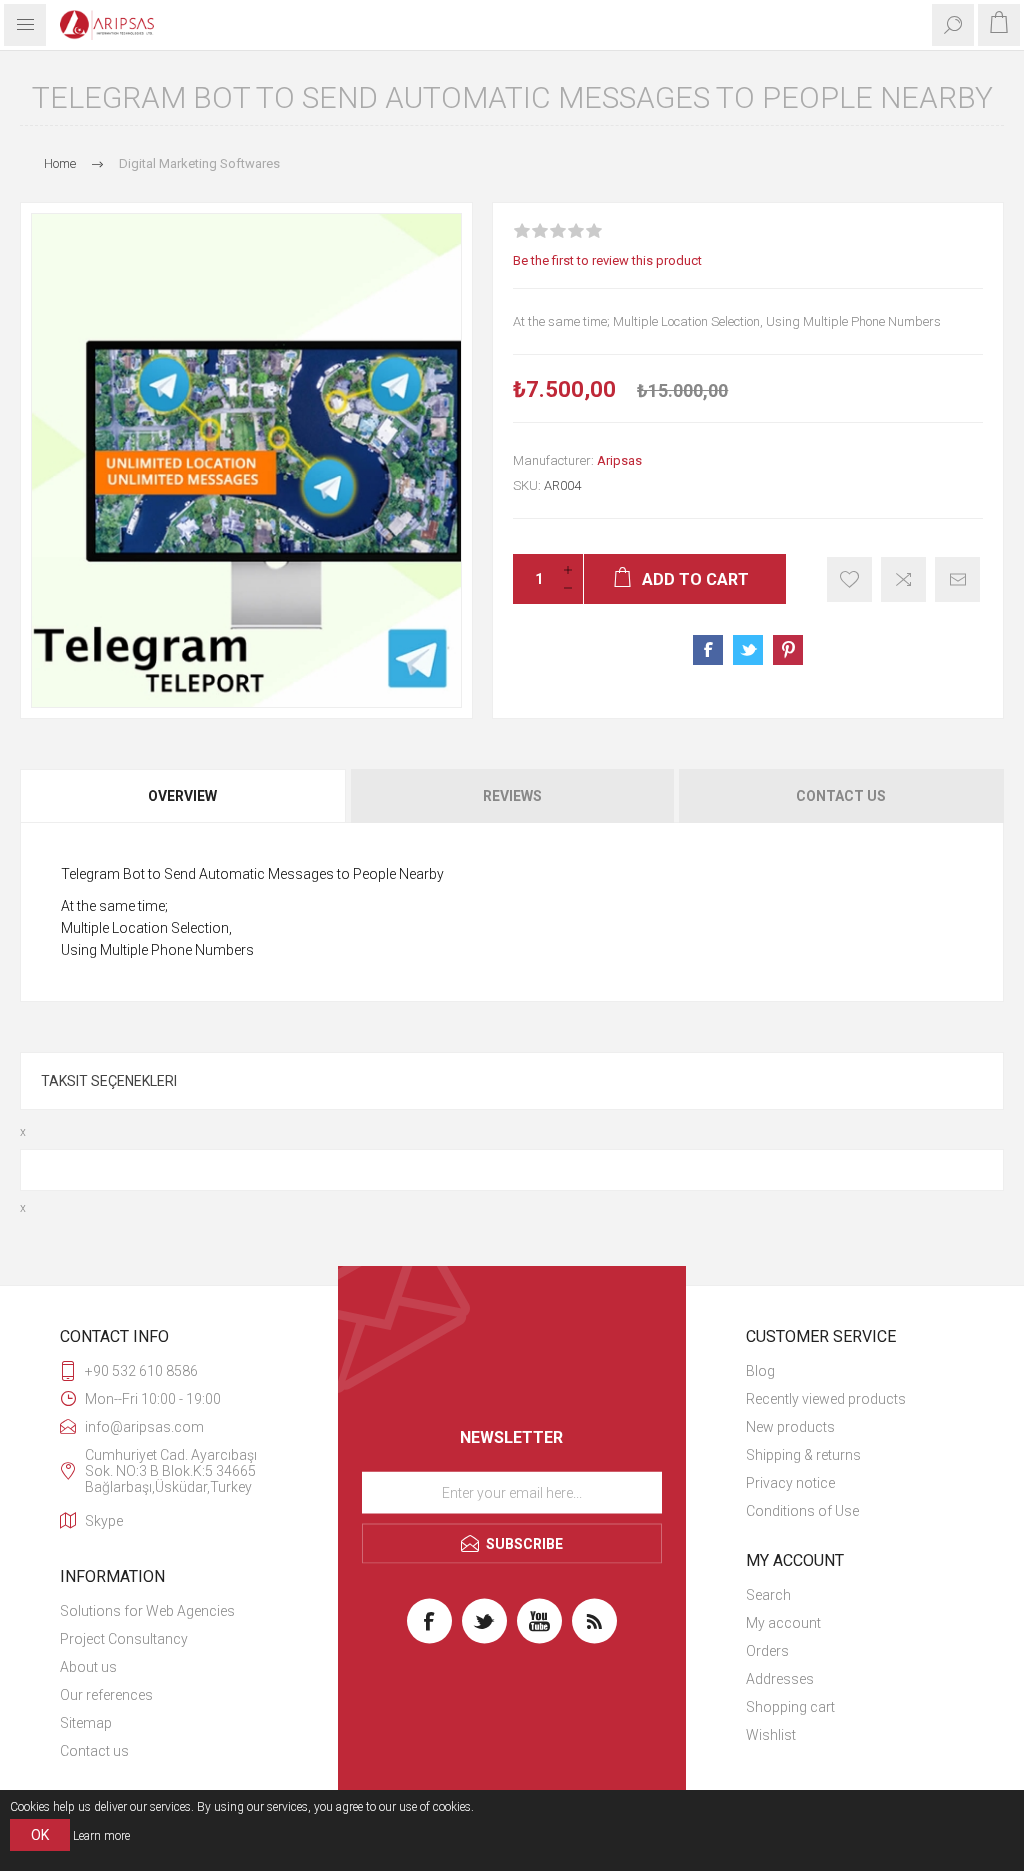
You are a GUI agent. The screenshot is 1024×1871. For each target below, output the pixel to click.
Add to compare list (903, 579)
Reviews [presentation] (512, 796)
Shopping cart (790, 1707)
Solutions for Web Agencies (147, 1611)
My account (783, 1623)
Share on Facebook (708, 650)
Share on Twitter (748, 650)
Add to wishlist (849, 579)
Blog (760, 1371)
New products (790, 1427)
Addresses (780, 1679)
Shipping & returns (803, 1455)
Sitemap (86, 1723)
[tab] (184, 796)
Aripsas (619, 460)
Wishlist (771, 1735)
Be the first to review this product (607, 260)
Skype (104, 1521)
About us (88, 1667)
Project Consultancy (124, 1639)
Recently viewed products (826, 1399)
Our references (106, 1695)
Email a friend (957, 579)
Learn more (101, 1836)
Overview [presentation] (182, 796)
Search (768, 1595)
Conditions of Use (802, 1511)
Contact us (94, 1751)
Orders (767, 1651)
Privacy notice (790, 1483)
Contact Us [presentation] (841, 796)
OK (40, 1835)
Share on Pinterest (788, 650)
